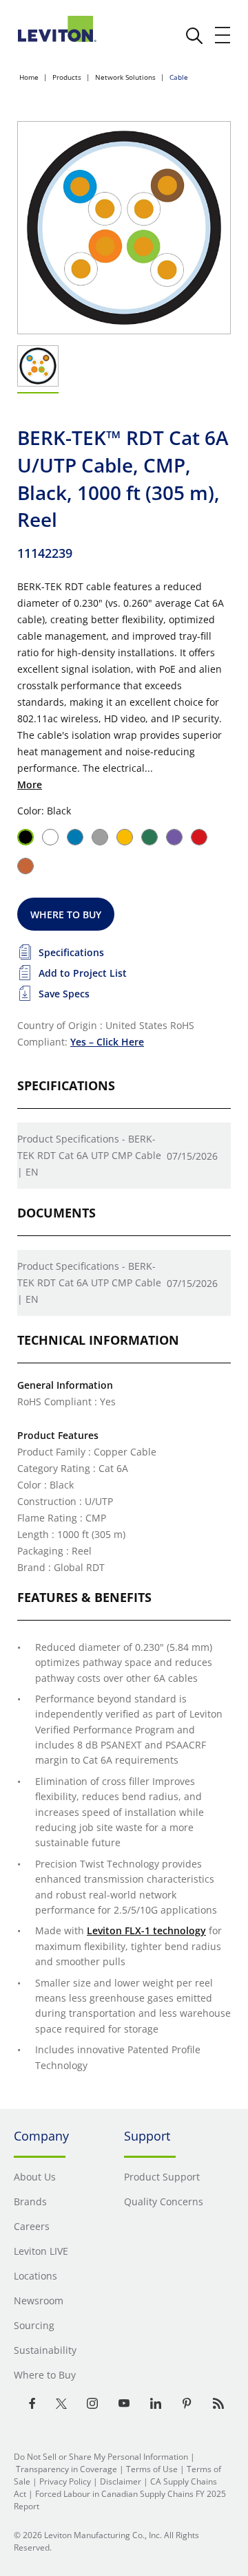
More (30, 784)
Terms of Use (152, 2469)
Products (67, 77)
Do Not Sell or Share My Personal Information (101, 2457)
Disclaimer (121, 2481)
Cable (179, 77)
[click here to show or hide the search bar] (194, 36)
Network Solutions (125, 77)
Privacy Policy (65, 2481)
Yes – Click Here (107, 1042)
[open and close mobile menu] (223, 35)
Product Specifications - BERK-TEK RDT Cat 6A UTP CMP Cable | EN (89, 1155)
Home (29, 77)
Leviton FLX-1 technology (146, 1930)
